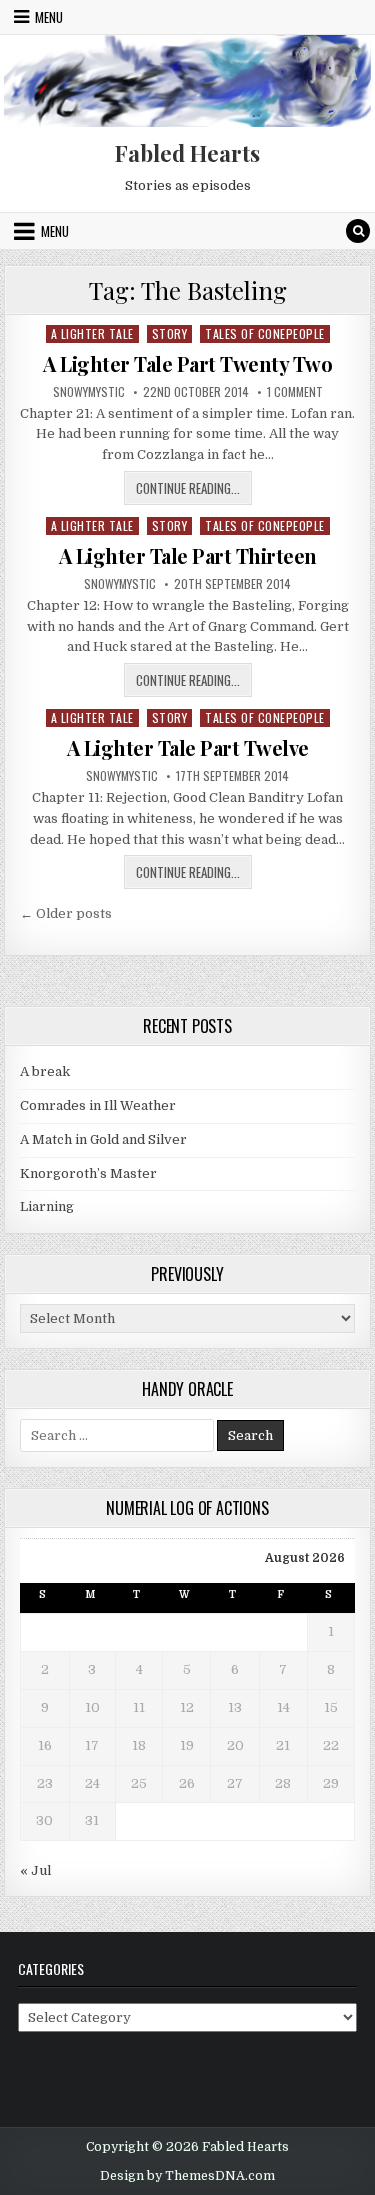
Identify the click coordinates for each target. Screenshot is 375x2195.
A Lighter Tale (92, 333)
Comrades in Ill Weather (98, 1105)
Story (170, 333)
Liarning (47, 1206)
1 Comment (295, 392)
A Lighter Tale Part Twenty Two (187, 363)
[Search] (358, 231)
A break (45, 1071)
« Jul (35, 1870)
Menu (49, 17)
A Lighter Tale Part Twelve (188, 747)
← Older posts (66, 913)
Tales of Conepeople (265, 333)
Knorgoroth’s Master (88, 1173)
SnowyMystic (89, 392)
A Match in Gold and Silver (103, 1139)
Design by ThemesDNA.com (187, 2176)
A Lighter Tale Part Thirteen (188, 555)
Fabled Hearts (187, 153)
